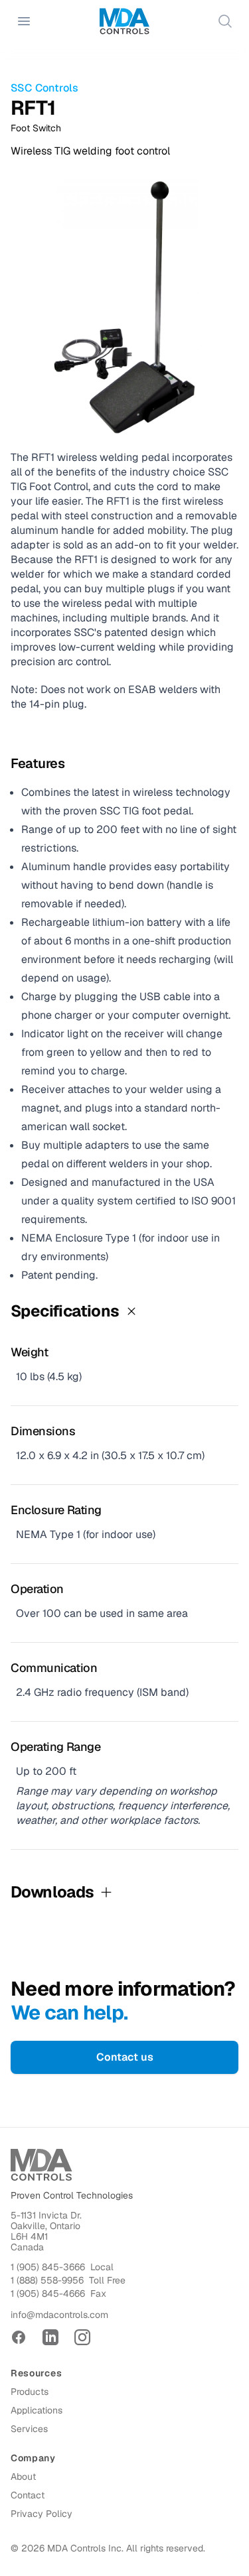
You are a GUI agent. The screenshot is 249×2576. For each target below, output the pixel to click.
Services (29, 2429)
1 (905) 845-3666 (48, 2267)
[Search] (225, 21)
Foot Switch (36, 128)
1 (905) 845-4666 (48, 2293)
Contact (28, 2495)
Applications (37, 2410)
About (23, 2477)
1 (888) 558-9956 (47, 2280)
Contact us (125, 2057)
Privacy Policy (41, 2514)
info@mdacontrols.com (59, 2315)
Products (30, 2392)
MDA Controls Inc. (85, 2548)
